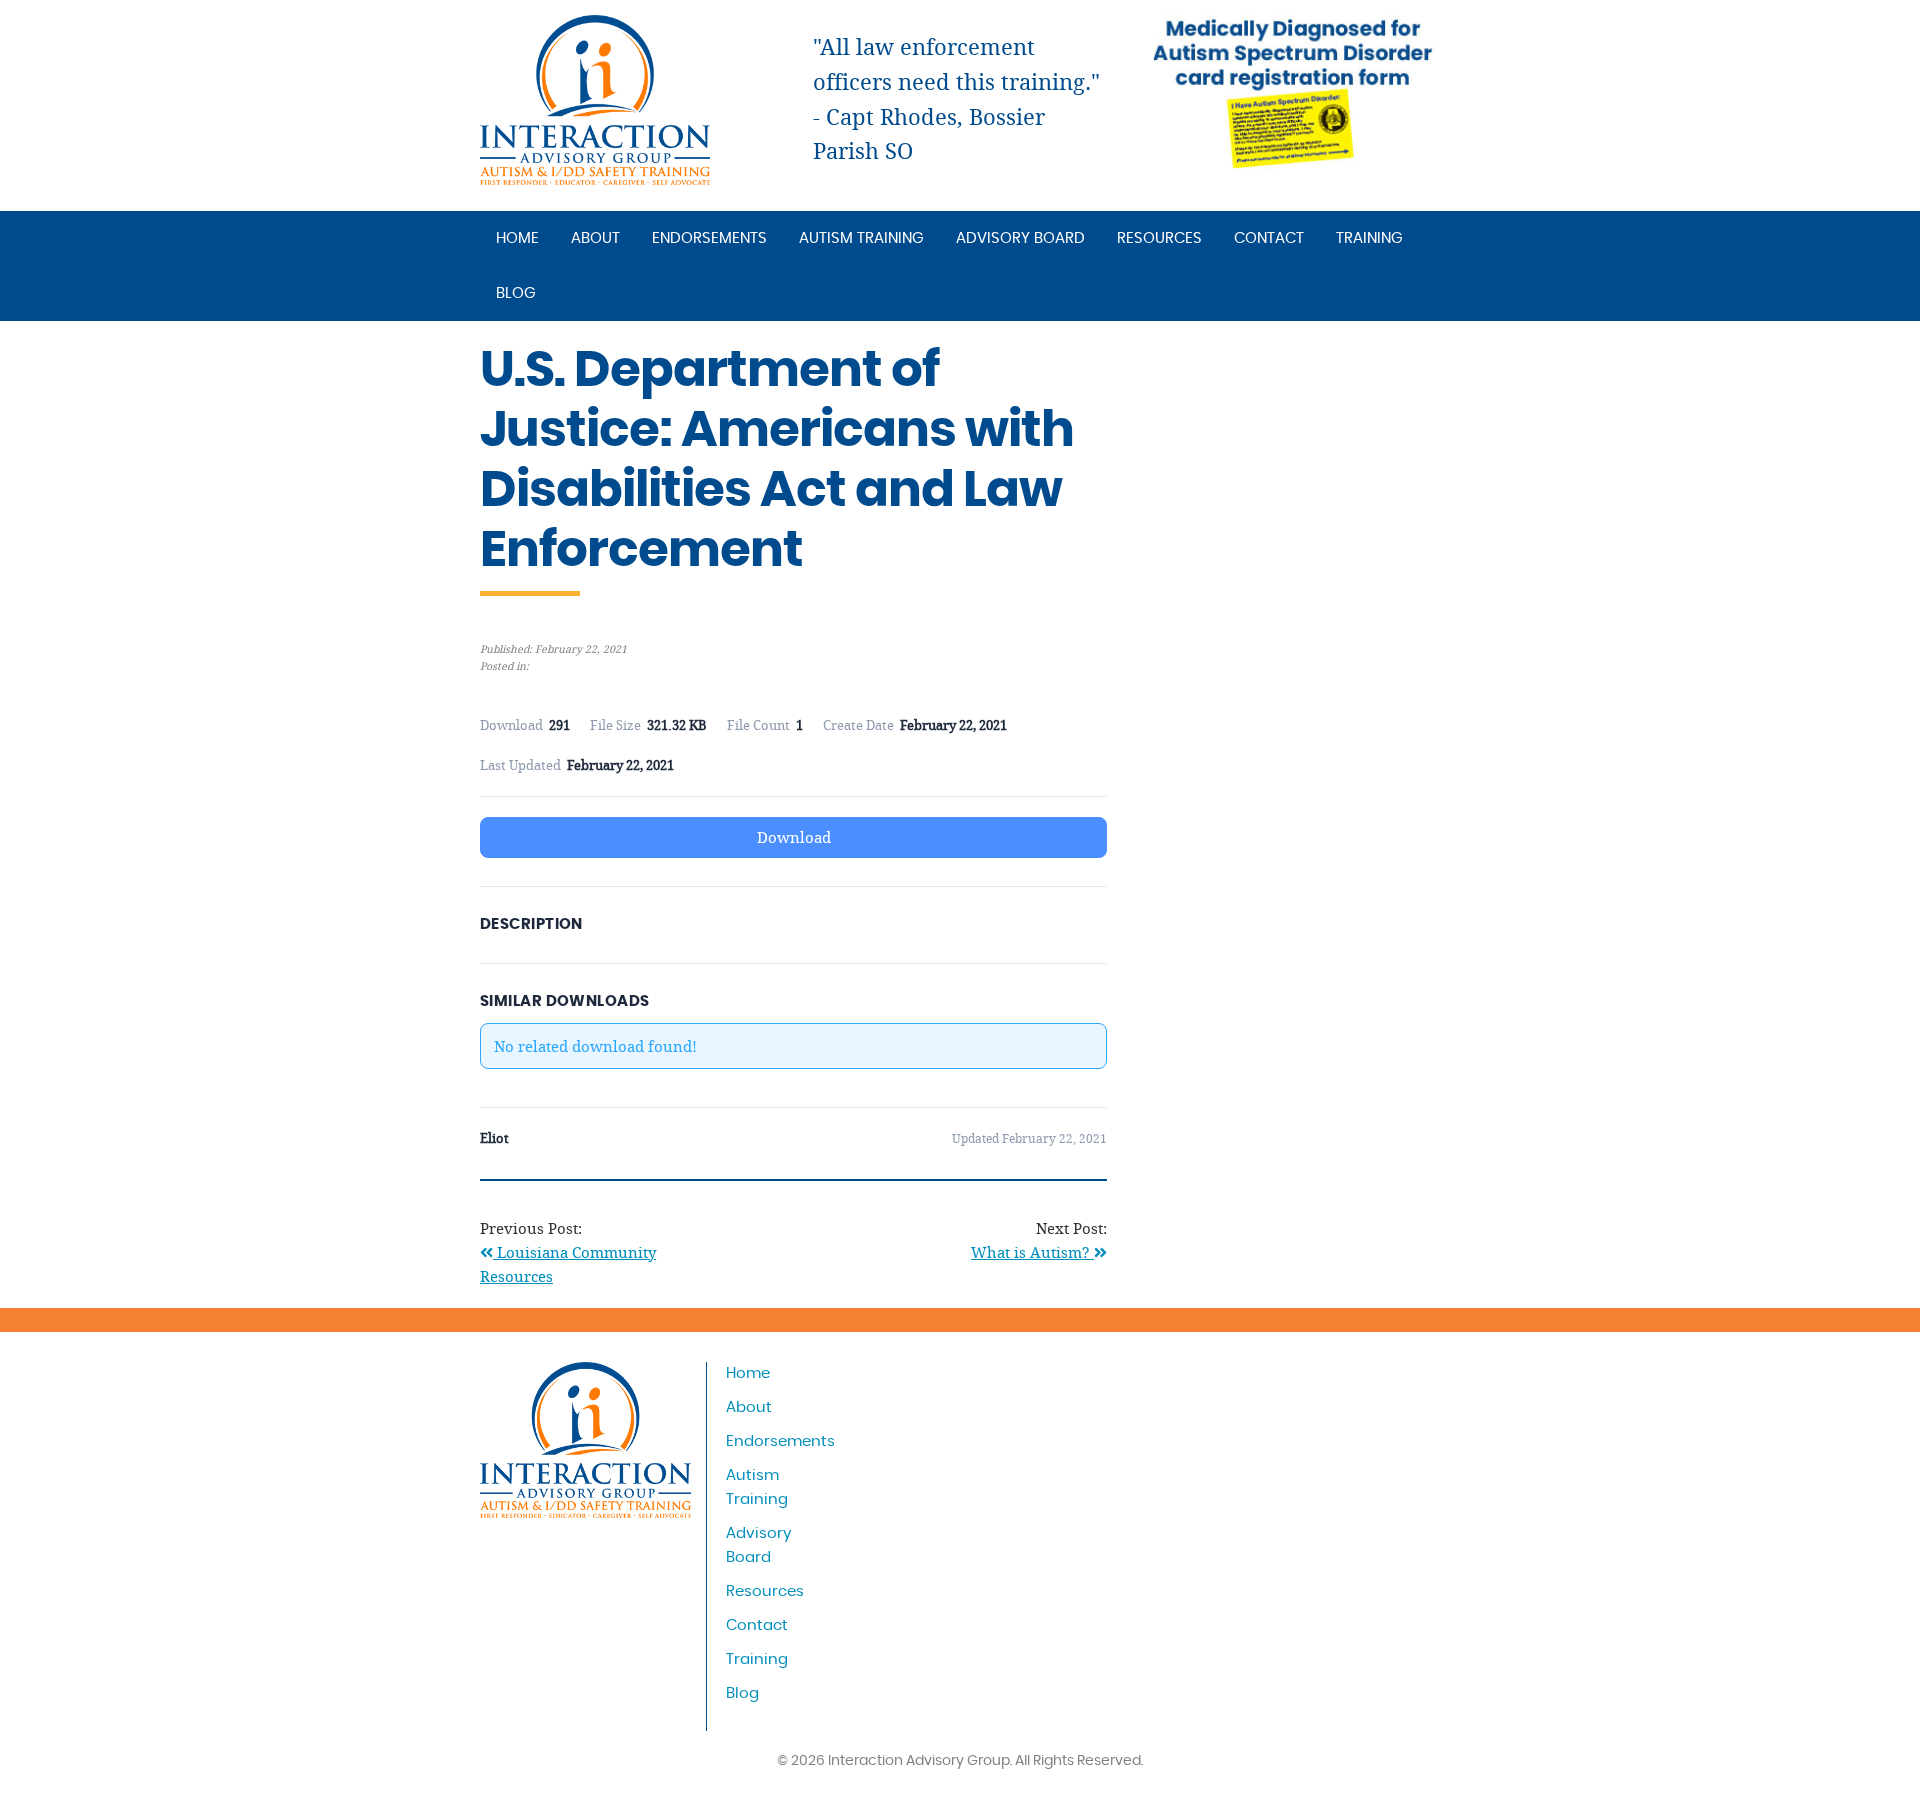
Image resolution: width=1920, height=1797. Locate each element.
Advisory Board (1020, 238)
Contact (1269, 238)
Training (1369, 238)
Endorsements (709, 238)
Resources (1159, 238)
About (595, 238)
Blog (516, 293)
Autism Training (861, 238)
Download (794, 837)
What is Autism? (1032, 1252)
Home (517, 238)
